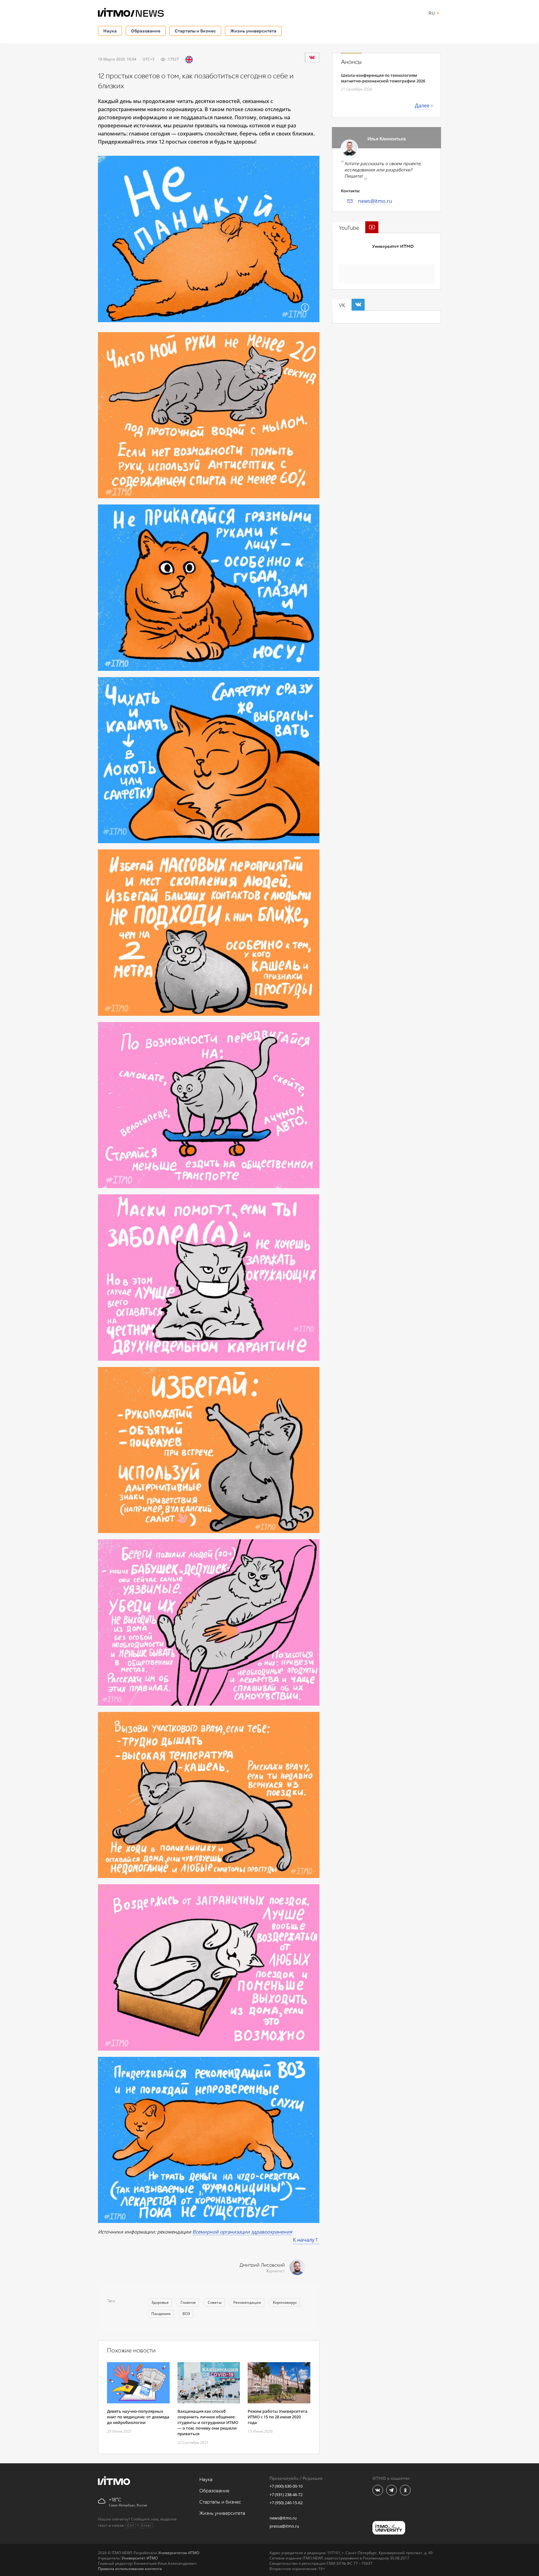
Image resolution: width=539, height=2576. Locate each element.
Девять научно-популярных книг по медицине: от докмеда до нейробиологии (138, 2417)
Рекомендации (247, 2302)
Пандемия (161, 2314)
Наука (110, 31)
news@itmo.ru (375, 201)
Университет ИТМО (393, 246)
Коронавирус (285, 2302)
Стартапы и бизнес (195, 31)
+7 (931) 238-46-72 (286, 2495)
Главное (188, 2302)
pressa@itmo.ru (284, 2526)
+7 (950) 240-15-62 (286, 2503)
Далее (422, 106)
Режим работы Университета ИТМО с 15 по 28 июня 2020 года (278, 2417)
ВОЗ (186, 2314)
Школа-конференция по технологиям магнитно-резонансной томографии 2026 (383, 78)
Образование (146, 31)
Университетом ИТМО (179, 2553)
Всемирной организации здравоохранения (242, 2232)
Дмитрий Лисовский (262, 2265)
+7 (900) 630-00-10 (286, 2486)
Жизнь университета (253, 31)
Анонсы (351, 62)
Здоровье (160, 2302)
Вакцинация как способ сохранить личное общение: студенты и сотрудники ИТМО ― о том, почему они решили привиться (208, 2422)
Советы (215, 2302)
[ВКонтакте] (312, 57)
